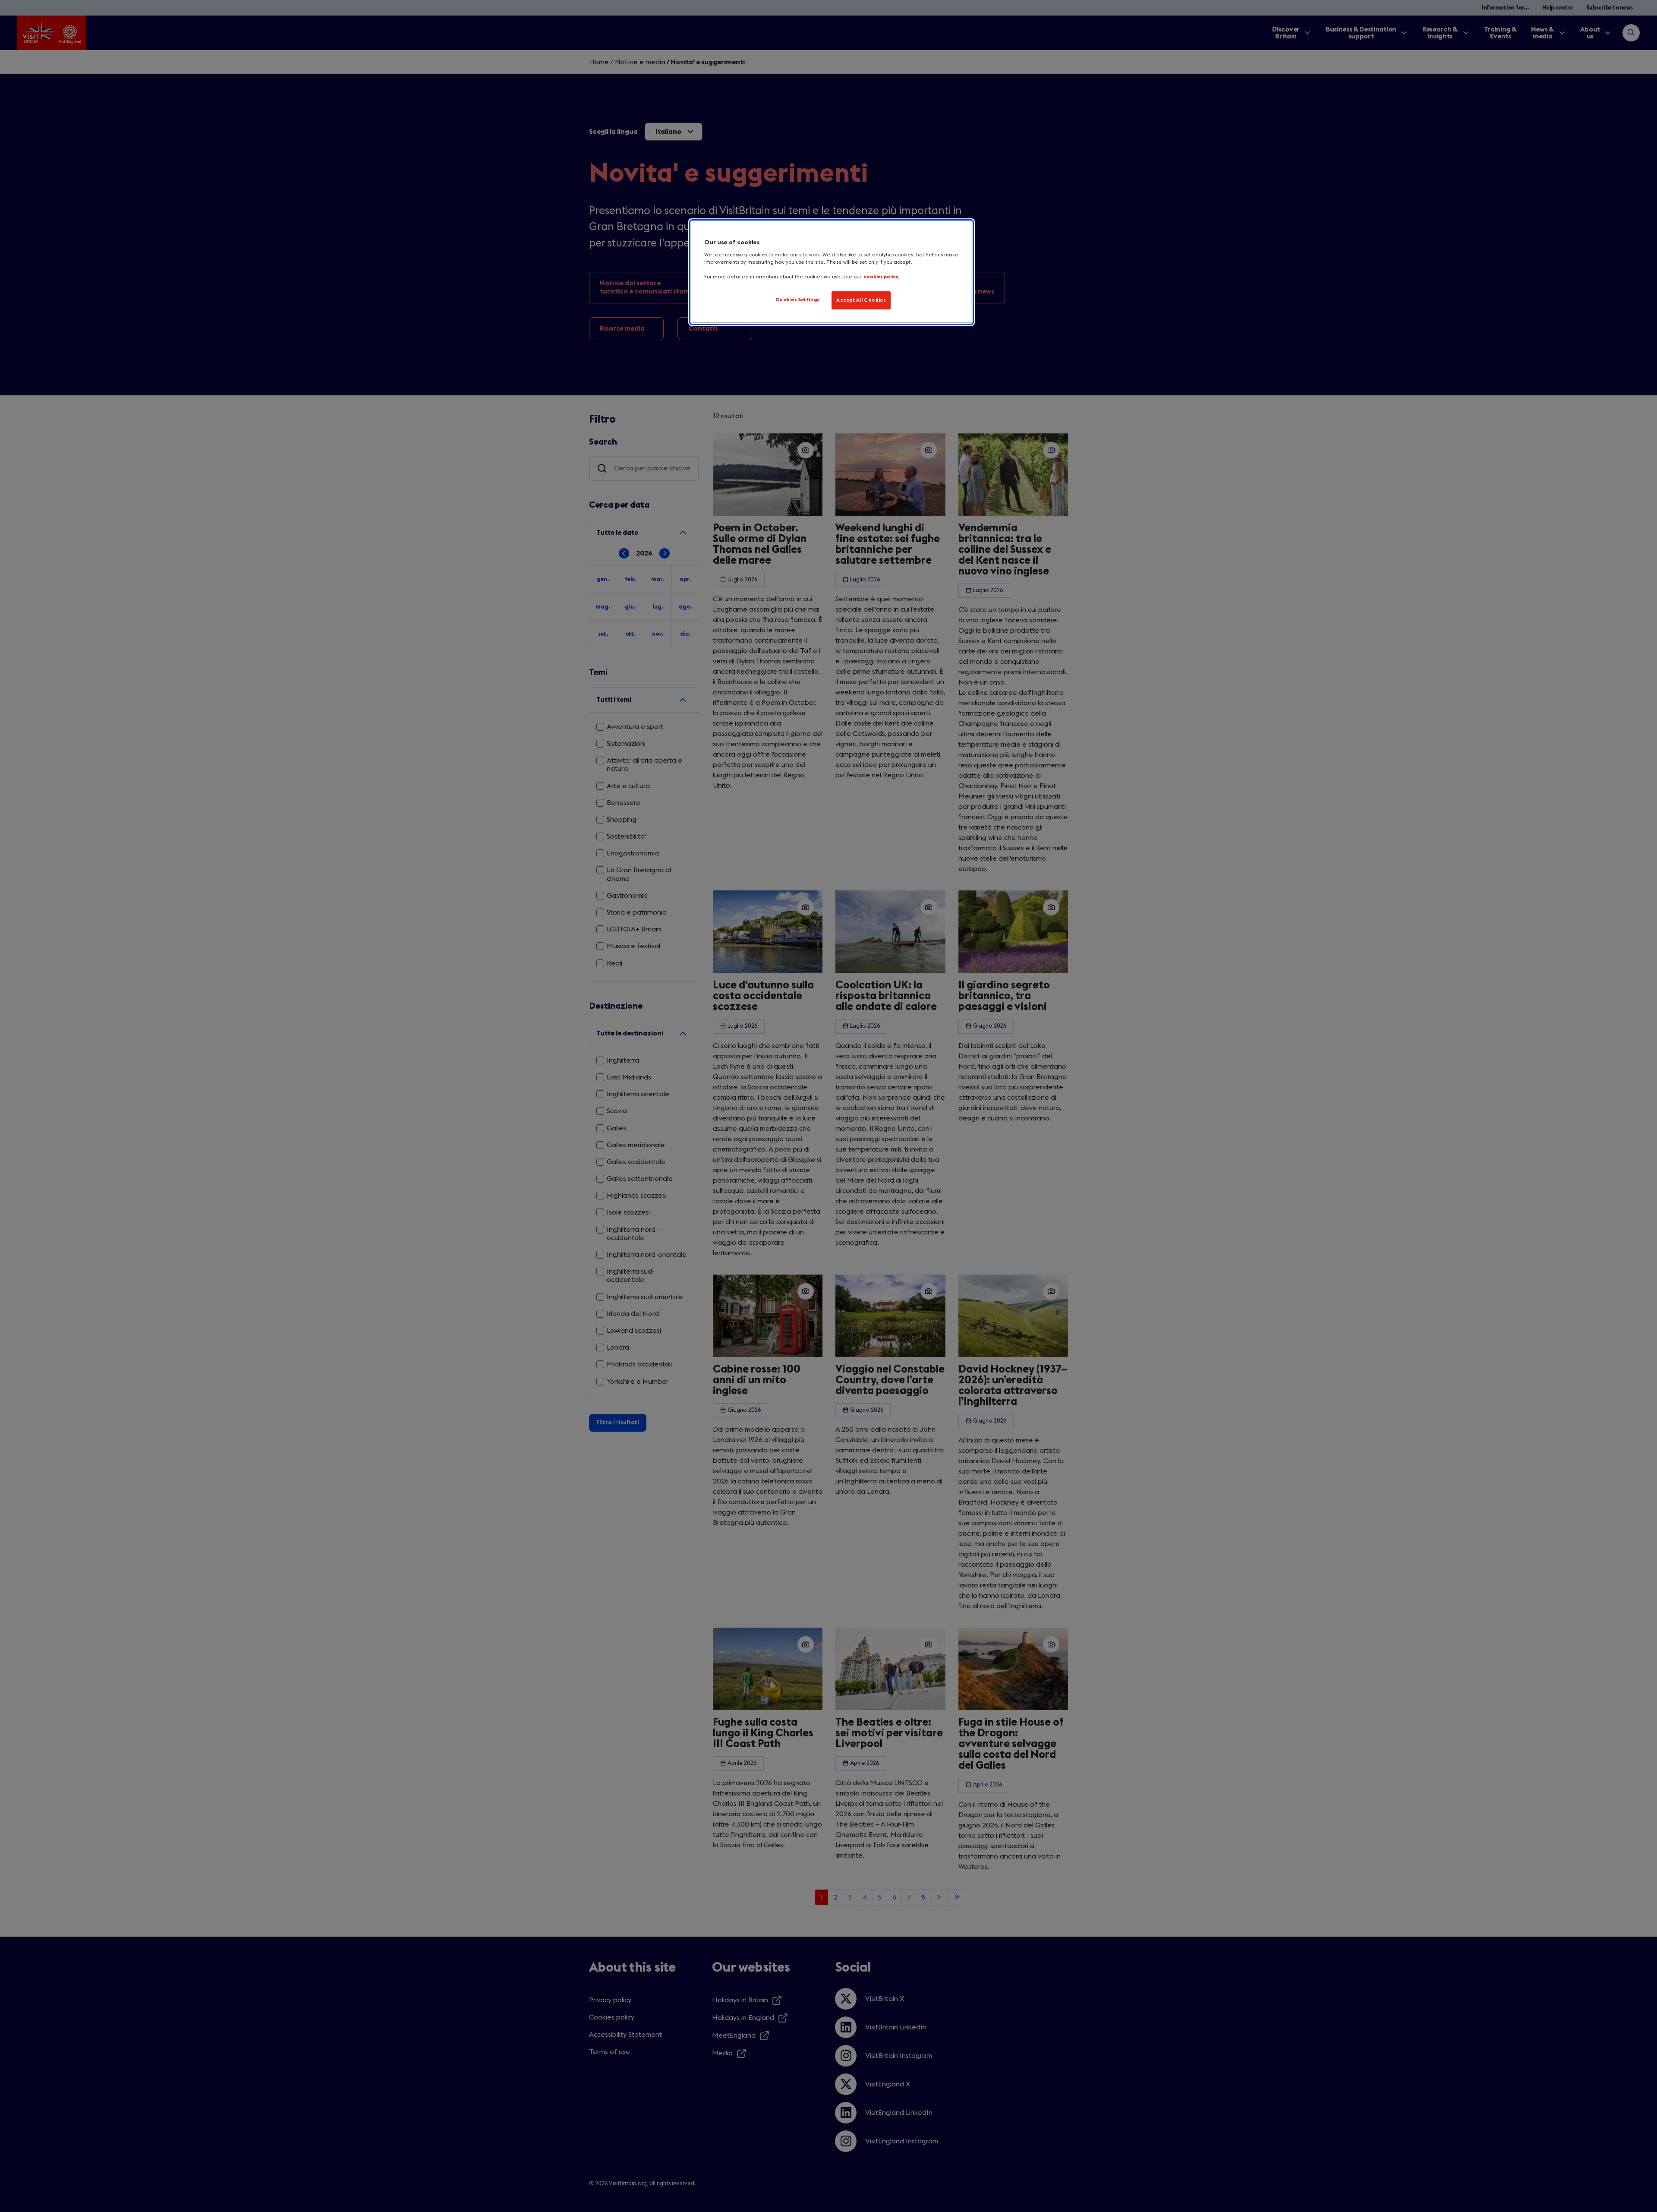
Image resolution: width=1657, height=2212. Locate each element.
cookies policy (881, 277)
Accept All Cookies (861, 300)
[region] (832, 272)
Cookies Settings (798, 300)
